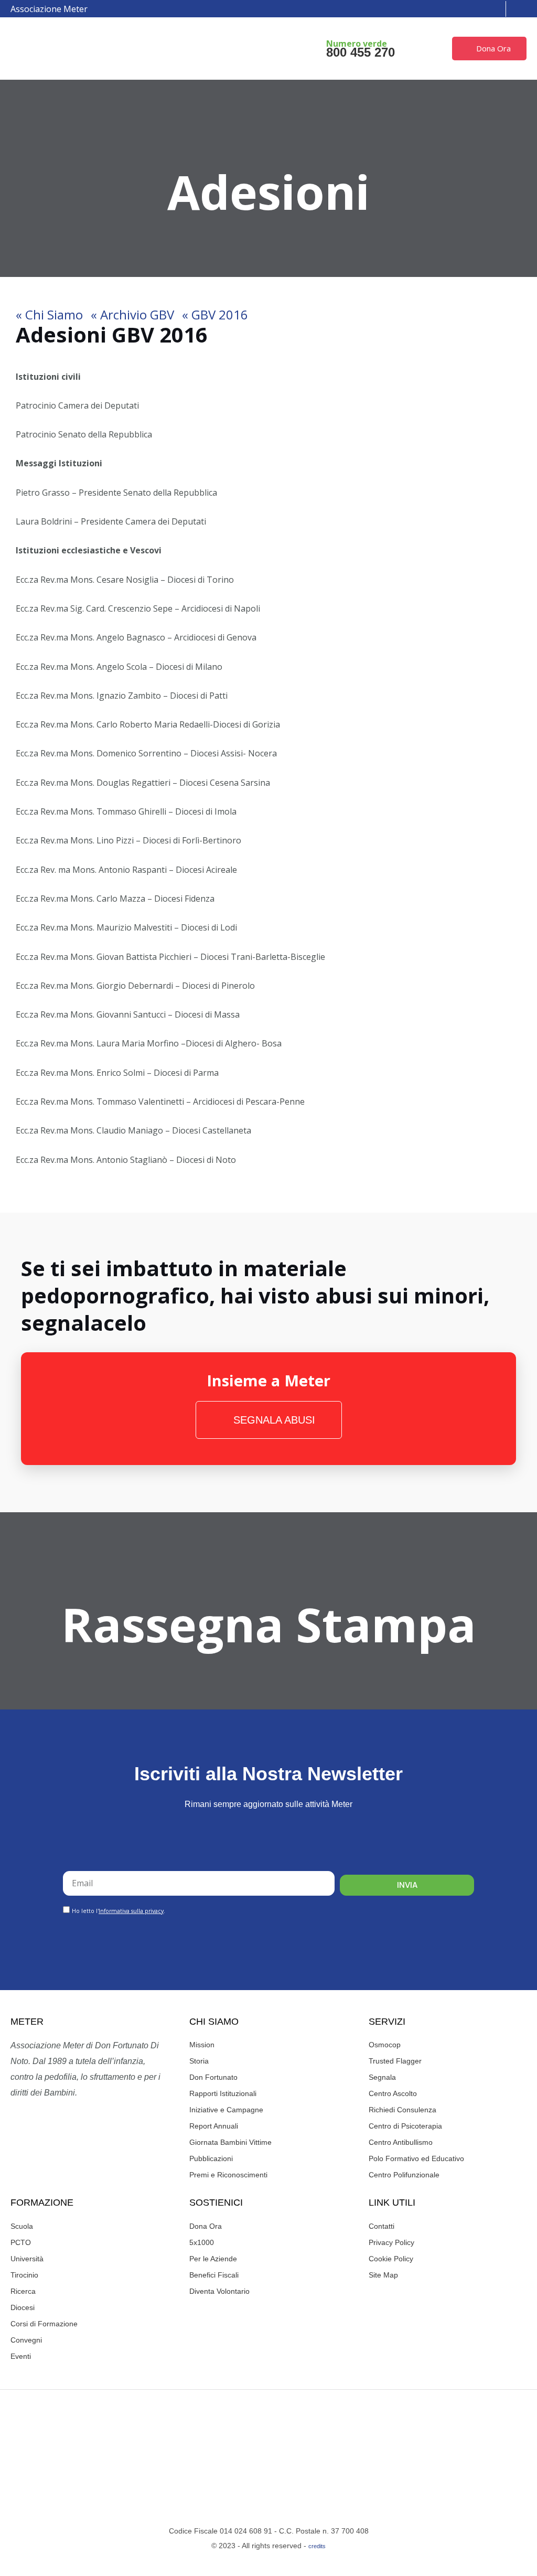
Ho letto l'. (119, 1911)
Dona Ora (493, 48)
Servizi (387, 2022)
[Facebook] (437, 9)
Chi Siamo (214, 2022)
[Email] (485, 9)
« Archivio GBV (132, 314)
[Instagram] (453, 9)
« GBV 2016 (215, 314)
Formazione (42, 2203)
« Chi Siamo (49, 314)
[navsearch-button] (523, 9)
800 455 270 (361, 52)
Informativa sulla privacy (131, 1911)
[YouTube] (469, 9)
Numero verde (357, 44)
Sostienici (216, 2203)
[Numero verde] (308, 49)
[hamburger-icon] (241, 49)
